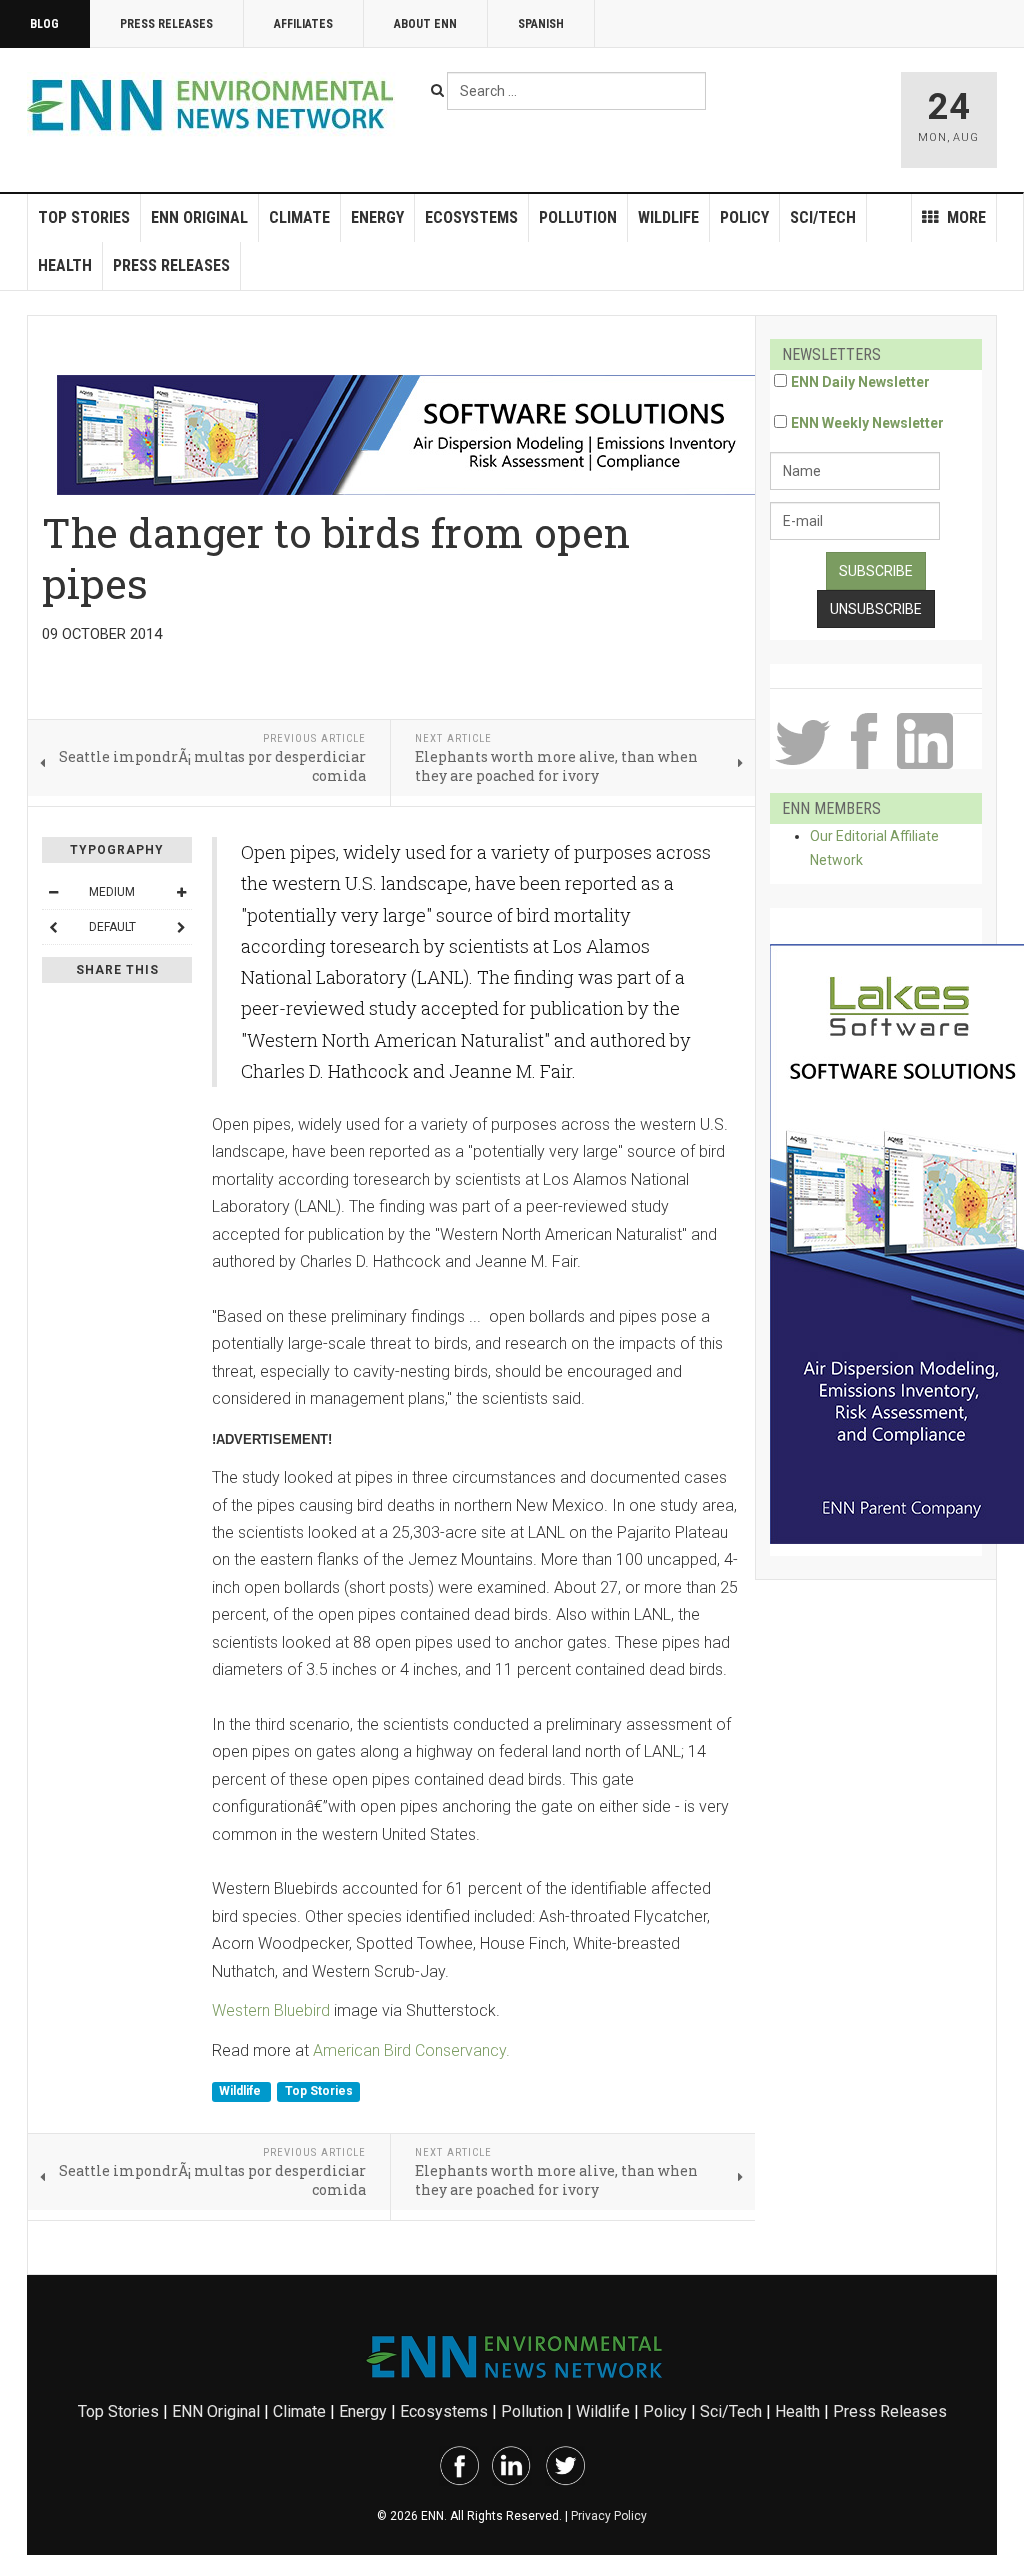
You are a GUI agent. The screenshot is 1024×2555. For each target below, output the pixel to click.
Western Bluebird (271, 2010)
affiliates (303, 24)
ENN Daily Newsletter (860, 382)
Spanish (541, 24)
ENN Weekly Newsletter (867, 423)
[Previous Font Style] (53, 927)
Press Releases (166, 24)
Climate (299, 217)
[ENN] (215, 105)
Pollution (578, 217)
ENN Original (199, 217)
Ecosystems (471, 217)
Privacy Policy (609, 2516)
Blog (44, 24)
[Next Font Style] (181, 927)
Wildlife (668, 217)
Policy (744, 217)
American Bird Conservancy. (411, 2050)
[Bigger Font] (181, 892)
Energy (377, 217)
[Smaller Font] (53, 892)
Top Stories (84, 217)
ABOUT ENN (425, 24)
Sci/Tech (823, 217)
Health (65, 265)
